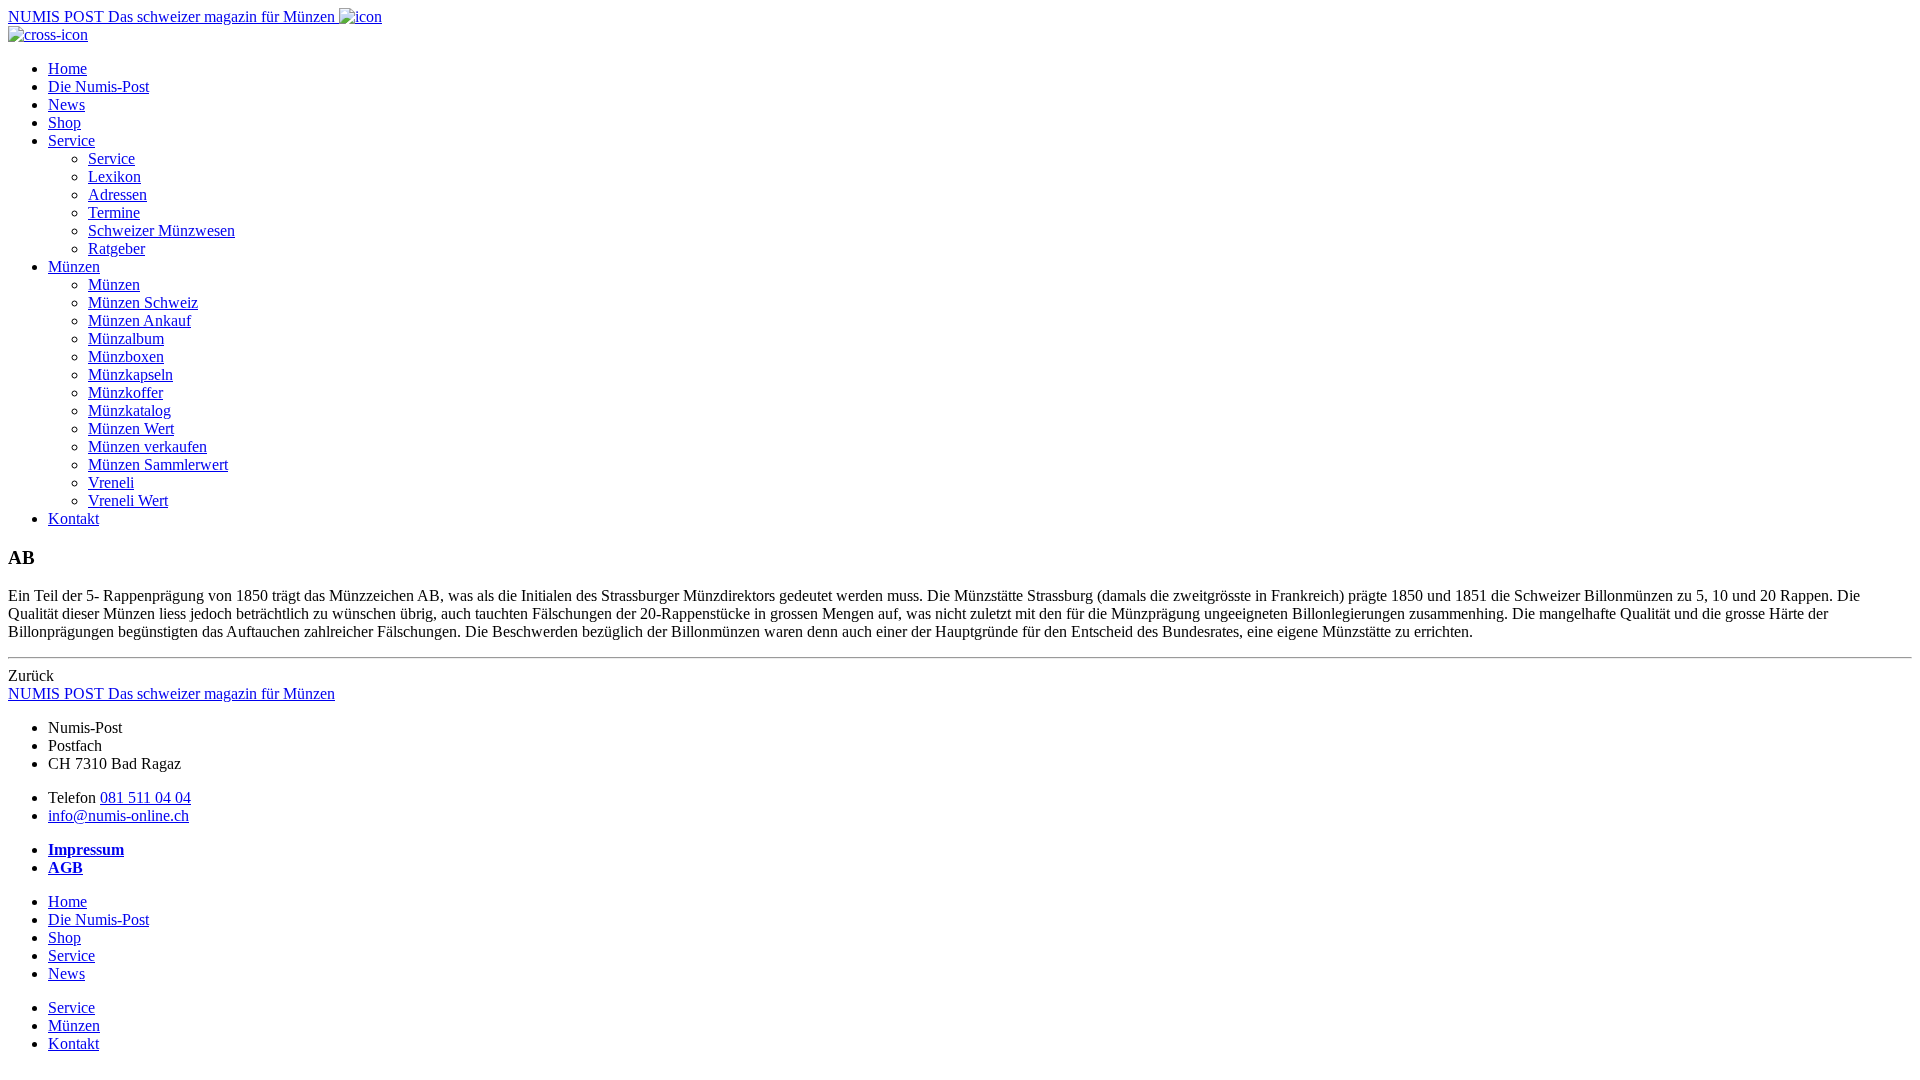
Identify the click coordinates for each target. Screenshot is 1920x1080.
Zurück (31, 675)
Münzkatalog (129, 410)
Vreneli (111, 482)
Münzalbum (126, 338)
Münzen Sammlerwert (158, 464)
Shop (64, 122)
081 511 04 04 (145, 797)
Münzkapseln (130, 374)
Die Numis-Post (98, 86)
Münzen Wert (131, 428)
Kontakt (73, 518)
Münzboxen (126, 356)
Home (67, 68)
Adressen (117, 194)
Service (71, 140)
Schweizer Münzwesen (161, 230)
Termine (114, 212)
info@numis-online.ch (118, 815)
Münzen (74, 266)
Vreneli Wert (128, 500)
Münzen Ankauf (139, 320)
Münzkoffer (125, 392)
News (66, 104)
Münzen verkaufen (147, 446)
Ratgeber (116, 248)
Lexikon (114, 176)
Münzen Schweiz (143, 302)
